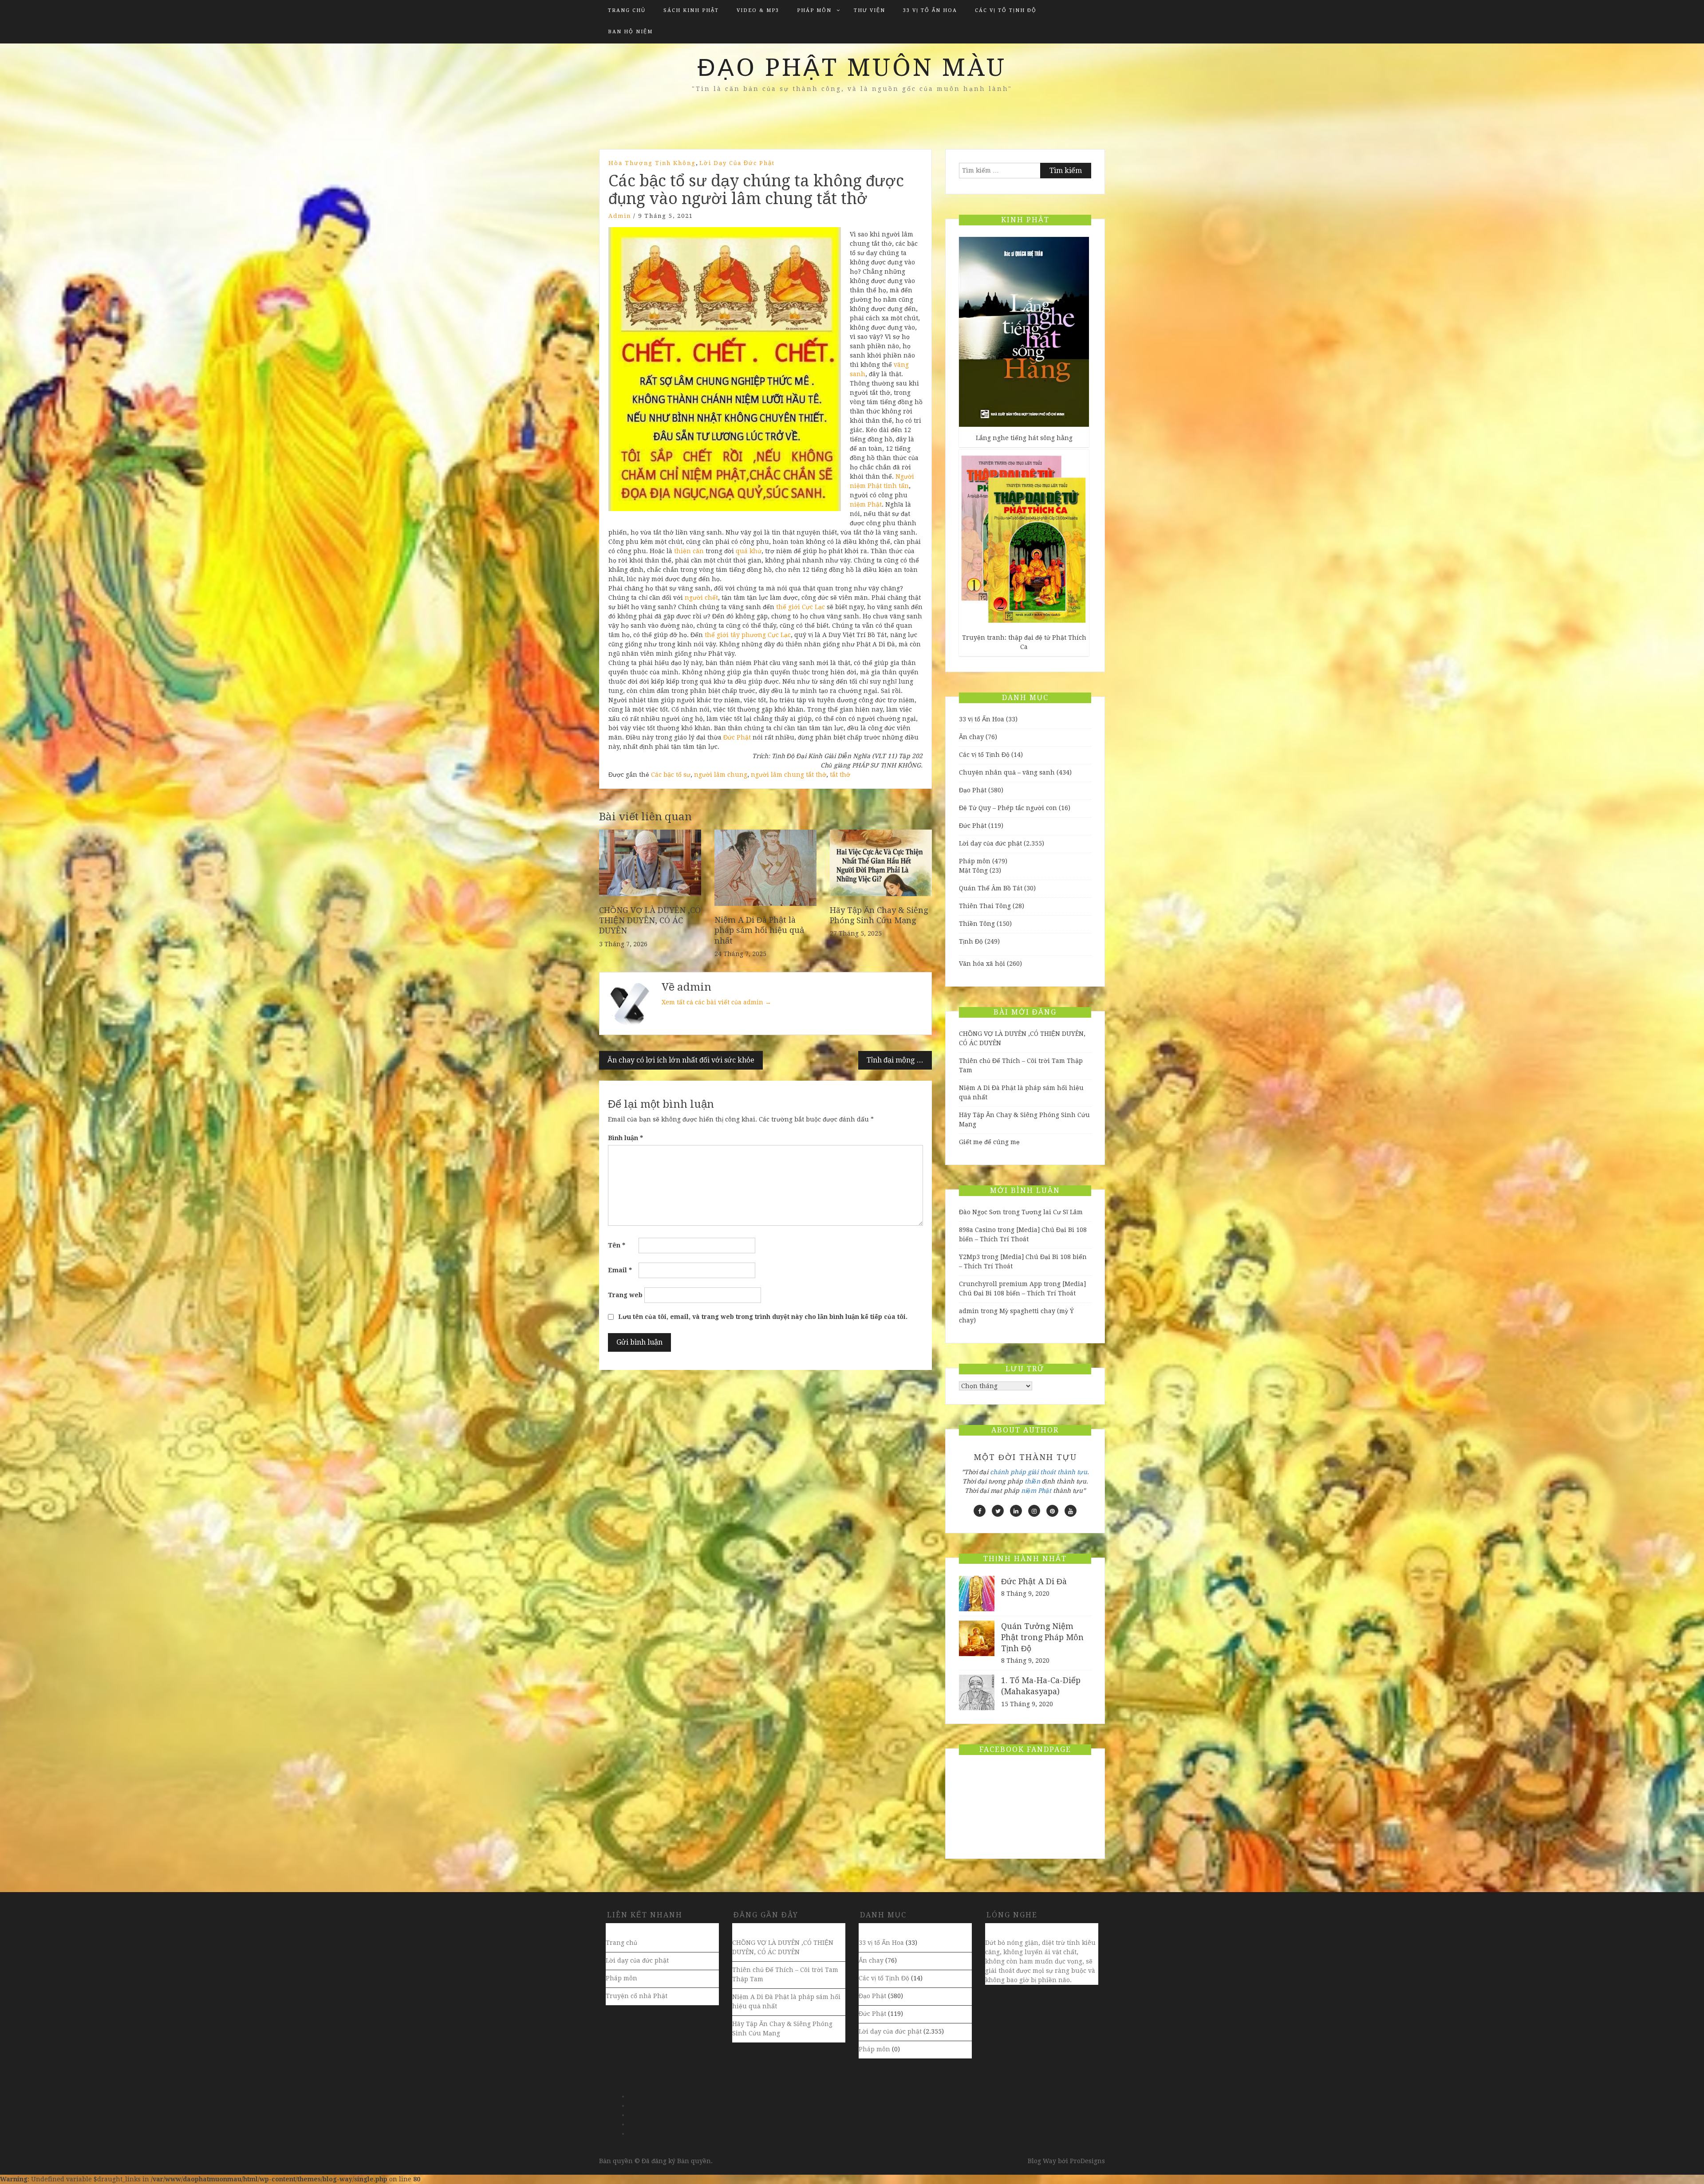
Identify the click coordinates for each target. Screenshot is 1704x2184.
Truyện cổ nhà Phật (637, 1996)
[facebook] (980, 1511)
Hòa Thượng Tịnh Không (652, 163)
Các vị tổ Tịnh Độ (1006, 10)
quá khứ (749, 551)
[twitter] (998, 1511)
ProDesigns (1087, 2161)
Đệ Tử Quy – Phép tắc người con (1008, 808)
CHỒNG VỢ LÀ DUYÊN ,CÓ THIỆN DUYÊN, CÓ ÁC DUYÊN (650, 921)
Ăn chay (971, 737)
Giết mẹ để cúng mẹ (989, 1142)
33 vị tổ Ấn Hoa (930, 10)
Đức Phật (737, 737)
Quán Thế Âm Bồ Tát (991, 888)
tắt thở (840, 775)
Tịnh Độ (971, 941)
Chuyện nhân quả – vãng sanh (1007, 772)
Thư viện (870, 10)
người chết (701, 598)
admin (620, 216)
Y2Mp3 (969, 1257)
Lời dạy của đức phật (737, 163)
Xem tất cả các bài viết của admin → (716, 1002)
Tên (617, 1245)
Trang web (625, 1295)
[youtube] (1071, 1511)
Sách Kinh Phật (691, 10)
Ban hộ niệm (630, 32)
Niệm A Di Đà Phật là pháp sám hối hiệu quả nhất (759, 930)
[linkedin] (1016, 1511)
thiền (1032, 1481)
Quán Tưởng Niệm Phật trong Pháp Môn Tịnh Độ (1042, 1637)
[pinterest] (1052, 1511)
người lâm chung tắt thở (789, 775)
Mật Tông (973, 870)
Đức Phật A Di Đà (1034, 1581)
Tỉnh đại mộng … (895, 1060)
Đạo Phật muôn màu (852, 67)
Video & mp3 (758, 10)
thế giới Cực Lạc (801, 607)
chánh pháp (1008, 1472)
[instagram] (1034, 1511)
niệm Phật (866, 504)
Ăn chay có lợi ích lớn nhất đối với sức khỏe (681, 1060)
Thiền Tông (977, 924)
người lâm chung (721, 775)
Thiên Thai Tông (985, 906)
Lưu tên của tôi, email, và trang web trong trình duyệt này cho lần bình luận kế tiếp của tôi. (763, 1317)
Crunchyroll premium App (1000, 1284)
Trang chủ (627, 10)
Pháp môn (814, 10)
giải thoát (1042, 1472)
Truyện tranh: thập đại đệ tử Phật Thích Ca (1024, 642)
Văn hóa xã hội (982, 964)
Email (620, 1270)
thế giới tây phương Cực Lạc (748, 635)
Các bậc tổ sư (671, 775)
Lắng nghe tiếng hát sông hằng (1024, 438)
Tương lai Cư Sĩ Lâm (1052, 1212)
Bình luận (625, 1138)
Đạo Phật (973, 790)
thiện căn (689, 551)
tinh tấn (896, 486)
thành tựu (1072, 1472)
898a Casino (977, 1230)
